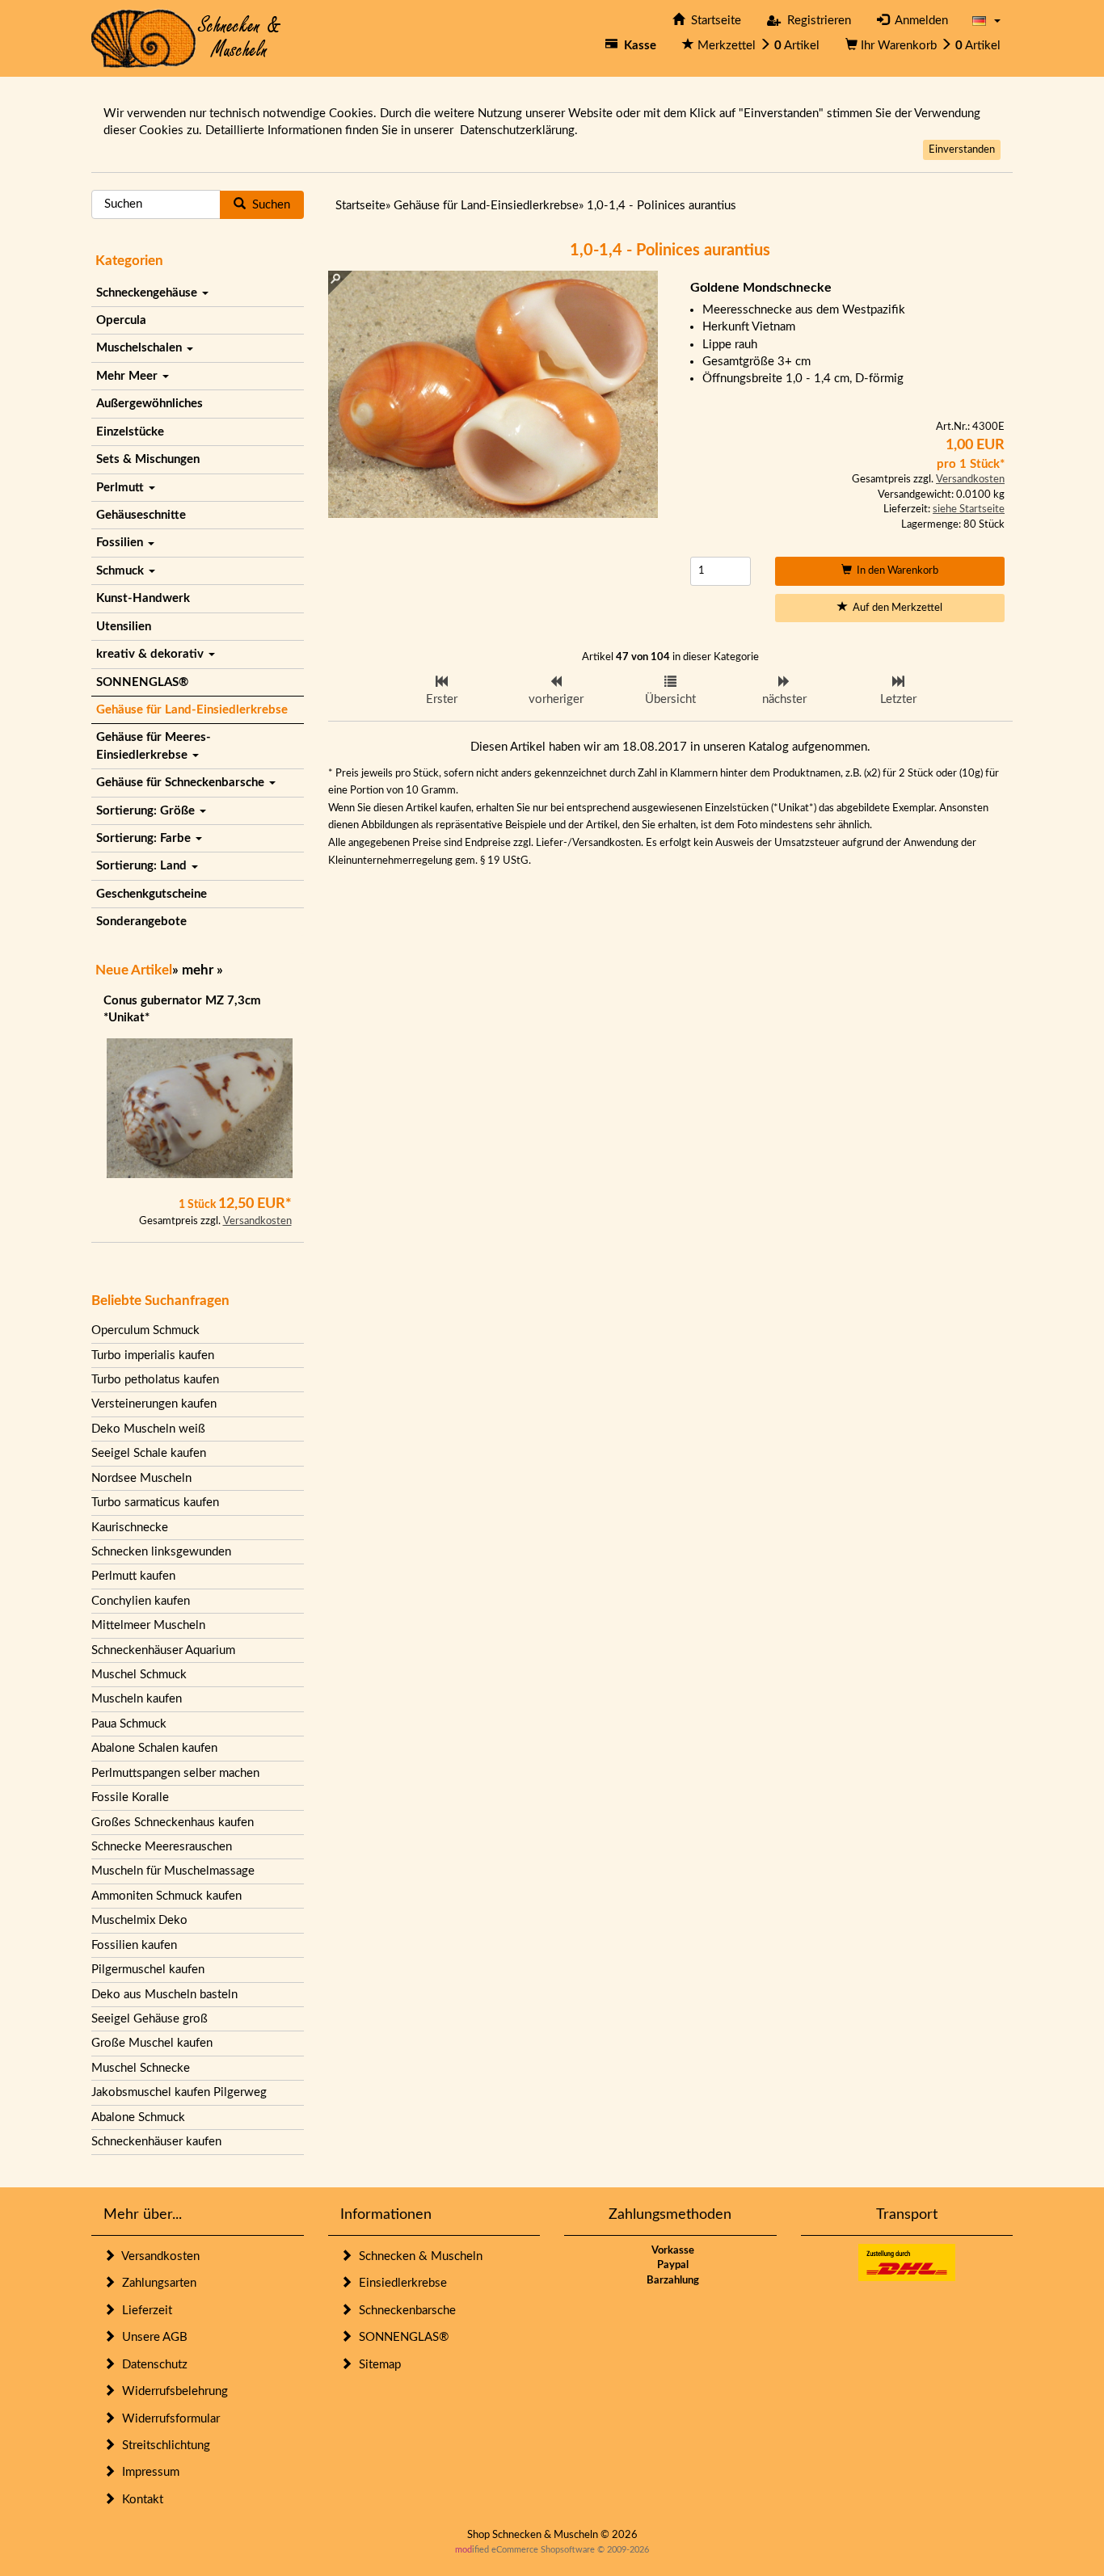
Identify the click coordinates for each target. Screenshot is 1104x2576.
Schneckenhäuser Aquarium (163, 1650)
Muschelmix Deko (139, 1920)
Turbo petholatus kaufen (155, 1380)
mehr (198, 970)
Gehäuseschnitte (141, 515)
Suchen (268, 205)
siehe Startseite (969, 509)
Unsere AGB (152, 2337)
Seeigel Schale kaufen (149, 1453)
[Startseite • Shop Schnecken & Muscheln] (186, 38)
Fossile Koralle (130, 1797)
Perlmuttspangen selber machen (175, 1773)
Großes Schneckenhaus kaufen (173, 1823)
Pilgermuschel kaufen (148, 1970)
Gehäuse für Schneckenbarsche (182, 783)
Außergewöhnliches (150, 404)
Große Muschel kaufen (152, 2043)
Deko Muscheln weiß (148, 1429)
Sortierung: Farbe (145, 838)
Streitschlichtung (163, 2446)
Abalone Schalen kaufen (154, 1748)
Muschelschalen (141, 348)
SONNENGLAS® (142, 682)
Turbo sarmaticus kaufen (155, 1503)
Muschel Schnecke (141, 2068)
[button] (986, 21)
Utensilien (124, 627)
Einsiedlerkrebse (400, 2283)
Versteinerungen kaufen (154, 1404)
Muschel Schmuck (139, 1675)
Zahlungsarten (156, 2283)
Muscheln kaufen (137, 1699)
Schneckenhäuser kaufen (156, 2142)
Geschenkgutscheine (152, 894)
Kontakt (139, 2500)
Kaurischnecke (130, 1528)
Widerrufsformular (168, 2419)
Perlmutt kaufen (133, 1576)
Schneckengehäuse (148, 293)
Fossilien (121, 543)
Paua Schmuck (129, 1724)
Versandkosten (257, 1221)
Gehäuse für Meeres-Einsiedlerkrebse (154, 746)
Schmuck (122, 571)
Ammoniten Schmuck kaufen (166, 1896)
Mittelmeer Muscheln (148, 1625)
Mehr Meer (129, 376)
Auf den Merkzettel (895, 608)
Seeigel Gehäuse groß (150, 2019)
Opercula (121, 320)
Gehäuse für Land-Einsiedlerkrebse (192, 710)
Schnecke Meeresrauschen (162, 1847)
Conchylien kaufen (141, 1601)
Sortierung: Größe (147, 811)
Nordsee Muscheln (141, 1478)
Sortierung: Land (143, 866)
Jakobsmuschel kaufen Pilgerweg (179, 2092)
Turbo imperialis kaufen (153, 1355)
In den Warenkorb (895, 571)
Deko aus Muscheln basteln (164, 1995)
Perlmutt (122, 488)
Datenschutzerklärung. (519, 130)
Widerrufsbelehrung (172, 2391)
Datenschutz (152, 2365)
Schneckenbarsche (404, 2311)
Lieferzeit (144, 2311)
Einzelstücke (130, 432)
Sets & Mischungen (148, 459)
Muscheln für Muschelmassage (173, 1871)
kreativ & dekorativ (152, 654)
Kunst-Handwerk (143, 598)
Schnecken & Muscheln (417, 2256)
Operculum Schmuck (145, 1330)
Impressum (147, 2472)
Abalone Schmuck (138, 2117)
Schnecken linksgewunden (161, 1552)
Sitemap (377, 2365)
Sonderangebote (141, 922)
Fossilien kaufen (134, 1945)
